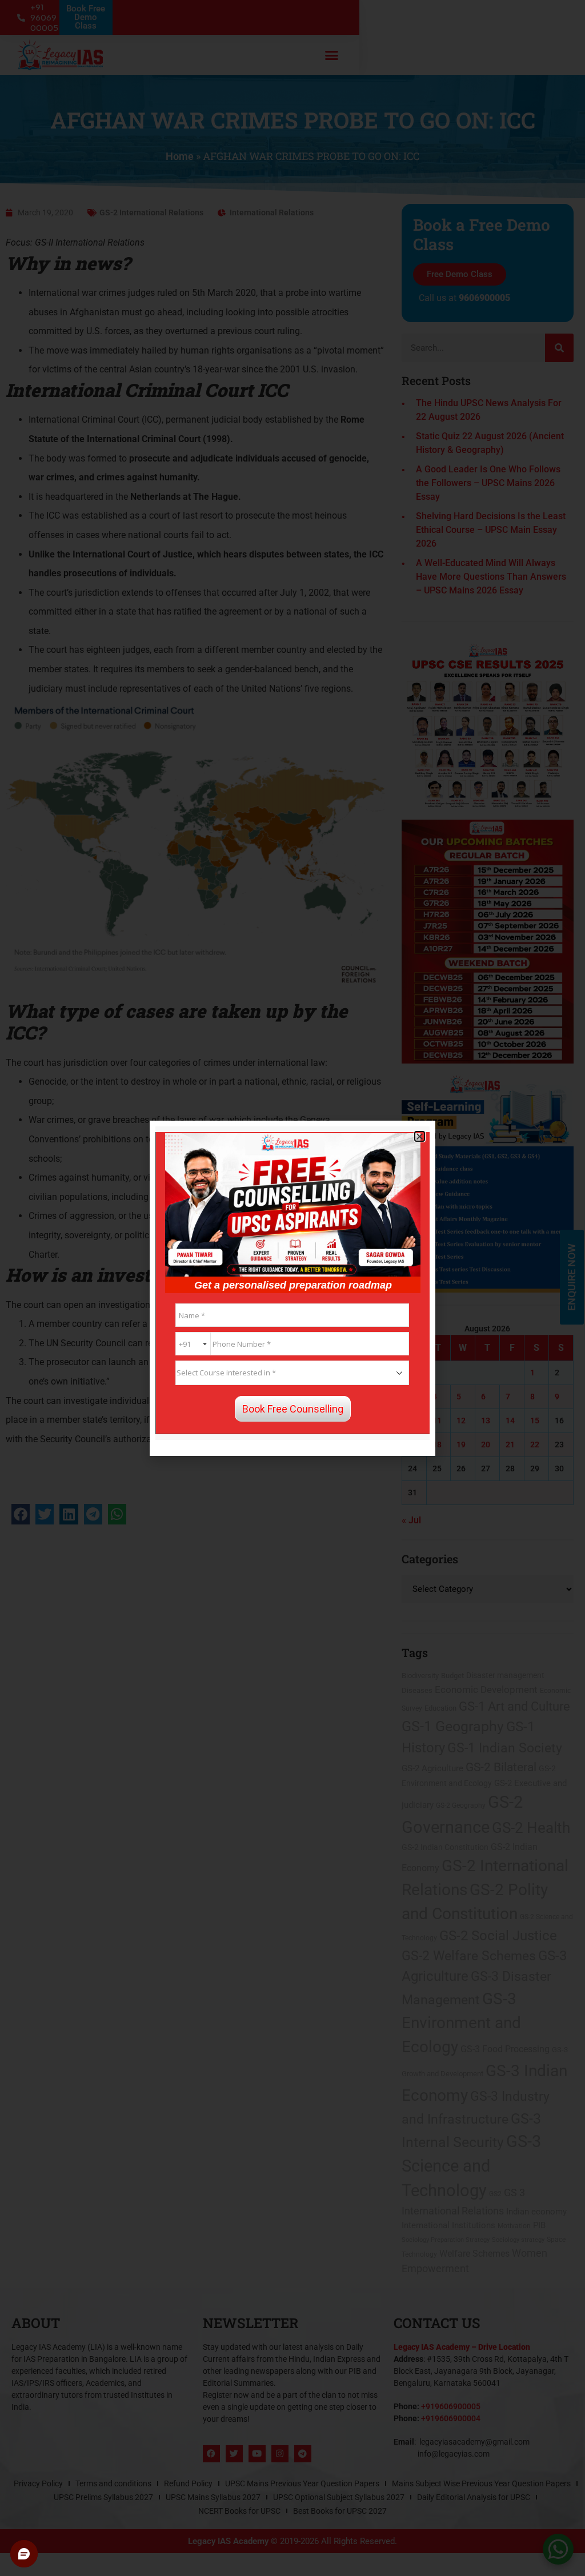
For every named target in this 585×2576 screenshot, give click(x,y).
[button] (420, 1136)
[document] (292, 1288)
